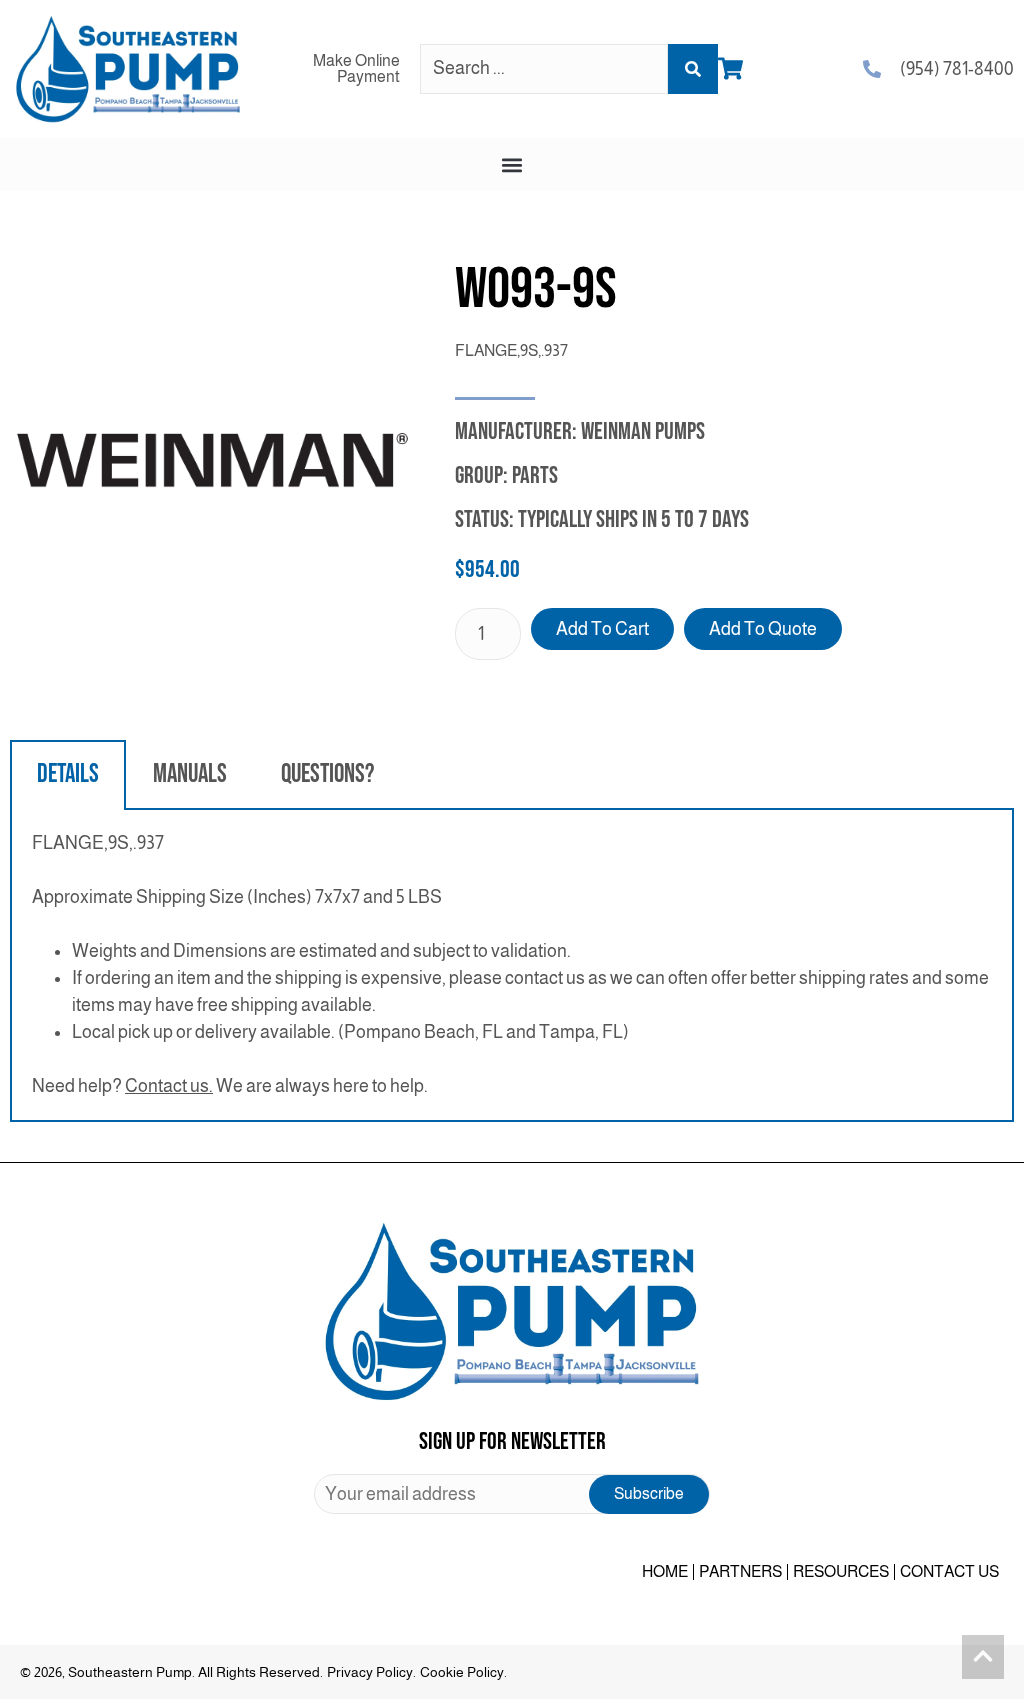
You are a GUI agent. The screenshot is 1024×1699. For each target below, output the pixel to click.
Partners (740, 1571)
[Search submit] (693, 69)
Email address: (512, 1494)
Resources (841, 1571)
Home (665, 1571)
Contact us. (169, 1086)
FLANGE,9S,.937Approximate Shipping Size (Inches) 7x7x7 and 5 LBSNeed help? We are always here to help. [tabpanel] (510, 964)
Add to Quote (763, 629)
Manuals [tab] (190, 774)
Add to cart (602, 629)
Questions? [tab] (327, 774)
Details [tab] (68, 774)
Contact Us (949, 1571)
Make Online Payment (356, 68)
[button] (512, 164)
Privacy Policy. (371, 1672)
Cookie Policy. (463, 1672)
